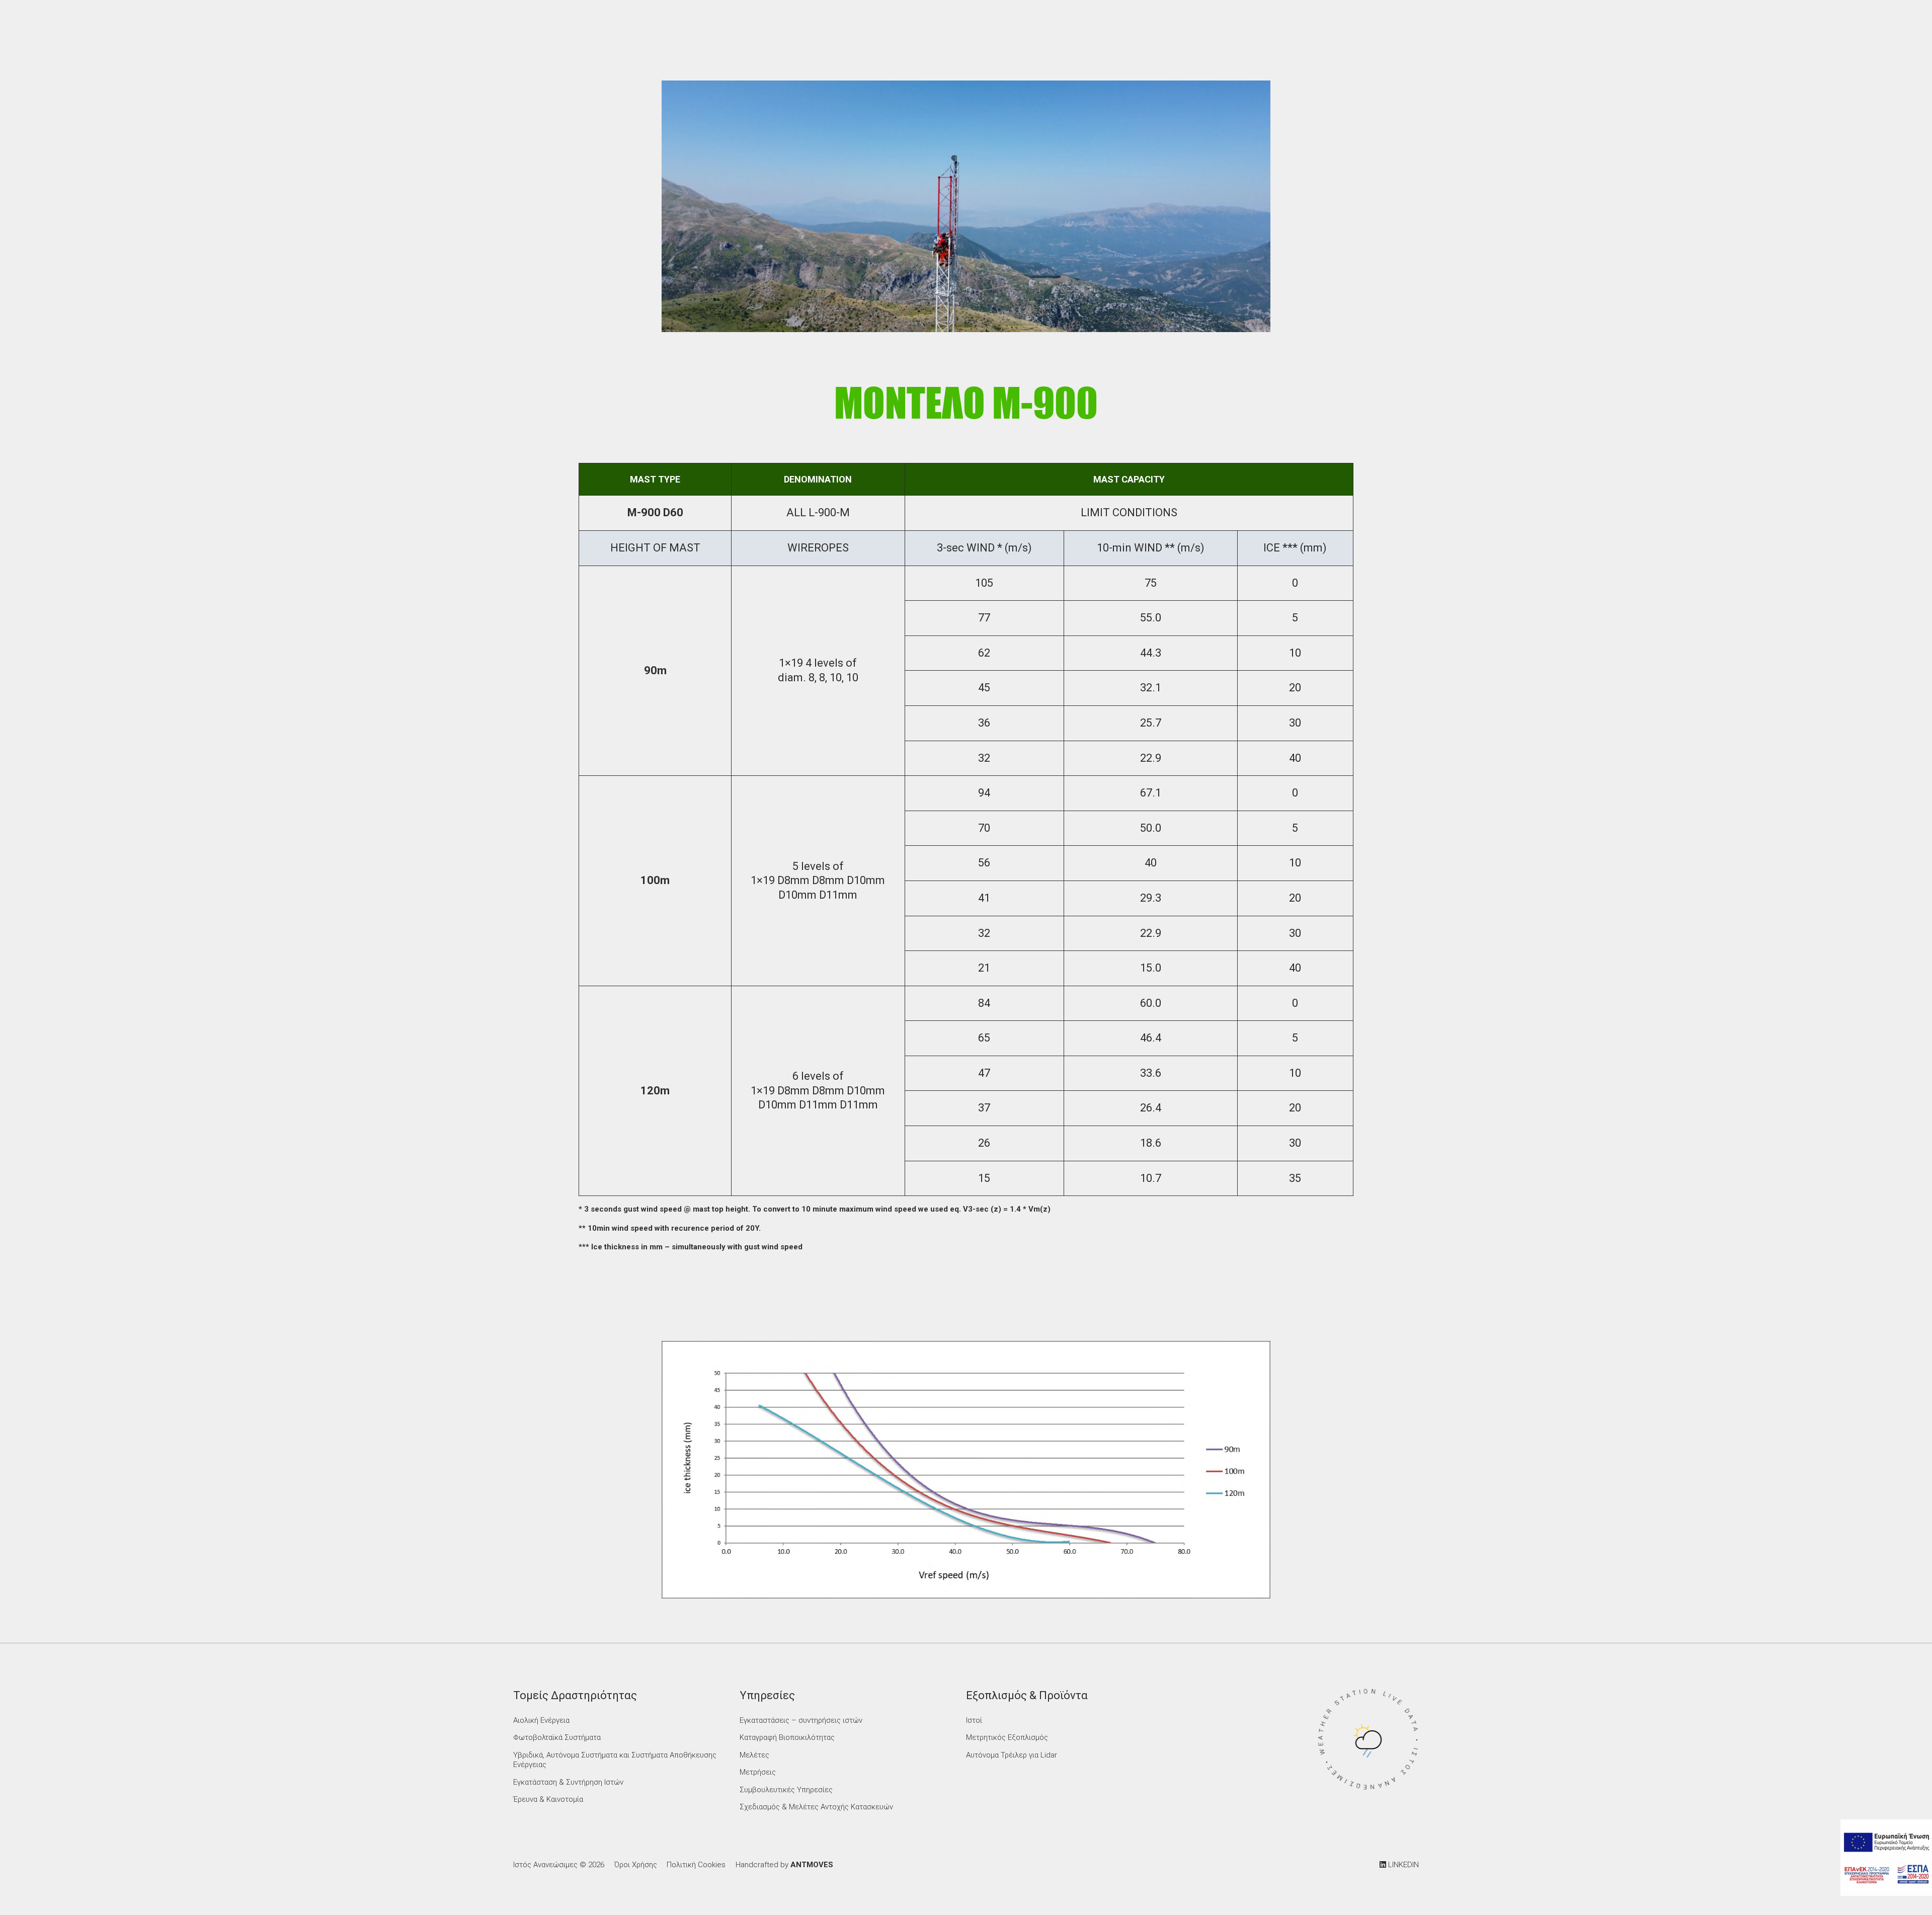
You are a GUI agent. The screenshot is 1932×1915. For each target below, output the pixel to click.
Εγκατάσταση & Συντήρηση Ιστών (568, 1782)
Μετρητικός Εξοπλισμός (1007, 1737)
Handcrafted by (784, 1865)
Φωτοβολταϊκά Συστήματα (557, 1737)
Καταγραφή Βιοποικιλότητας (787, 1737)
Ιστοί (974, 1720)
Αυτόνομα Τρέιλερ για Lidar (1012, 1755)
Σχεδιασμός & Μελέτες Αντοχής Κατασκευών (816, 1807)
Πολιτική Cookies (696, 1865)
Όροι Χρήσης (636, 1865)
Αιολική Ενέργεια (541, 1720)
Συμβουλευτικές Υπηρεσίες (786, 1790)
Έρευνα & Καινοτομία (548, 1799)
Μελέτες (754, 1755)
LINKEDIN (1402, 1865)
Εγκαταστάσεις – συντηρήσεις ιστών (801, 1720)
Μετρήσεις (758, 1772)
